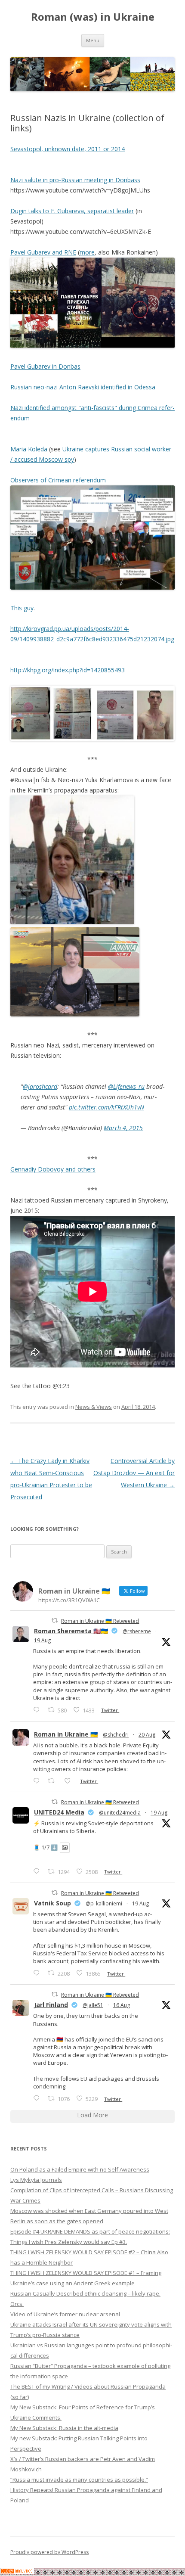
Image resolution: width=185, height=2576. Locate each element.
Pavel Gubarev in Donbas (45, 366)
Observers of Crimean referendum (58, 480)
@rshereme (137, 1631)
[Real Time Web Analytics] (17, 2572)
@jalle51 (93, 2005)
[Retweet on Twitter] (55, 1620)
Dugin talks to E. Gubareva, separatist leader (72, 211)
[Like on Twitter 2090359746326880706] (70, 1781)
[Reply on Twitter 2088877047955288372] (38, 2098)
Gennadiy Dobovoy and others (53, 1169)
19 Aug (42, 1640)
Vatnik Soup (52, 1903)
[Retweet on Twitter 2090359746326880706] (54, 1781)
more (87, 252)
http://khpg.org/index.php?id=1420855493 (68, 670)
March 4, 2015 (123, 1128)
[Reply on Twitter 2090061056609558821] (38, 1710)
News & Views (94, 1407)
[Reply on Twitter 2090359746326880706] (38, 1781)
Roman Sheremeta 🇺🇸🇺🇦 (71, 1631)
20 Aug (147, 1735)
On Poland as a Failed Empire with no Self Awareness (80, 2169)
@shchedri (116, 1735)
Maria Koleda (29, 449)
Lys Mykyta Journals (36, 2180)
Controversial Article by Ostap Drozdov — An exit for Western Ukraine (134, 1473)
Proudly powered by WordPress (49, 2552)
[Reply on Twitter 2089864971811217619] (38, 1871)
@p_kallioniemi (104, 1903)
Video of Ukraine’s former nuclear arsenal (65, 2314)
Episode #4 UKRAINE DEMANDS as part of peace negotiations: (90, 2231)
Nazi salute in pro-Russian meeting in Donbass (75, 180)
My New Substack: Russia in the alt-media (64, 2428)
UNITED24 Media (59, 1812)
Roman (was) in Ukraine (93, 17)
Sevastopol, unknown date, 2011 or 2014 (68, 149)
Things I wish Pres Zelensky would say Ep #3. (69, 2242)
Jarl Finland (51, 2005)
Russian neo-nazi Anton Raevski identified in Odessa (83, 387)
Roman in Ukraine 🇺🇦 (66, 1734)
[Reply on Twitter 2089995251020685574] (38, 1973)
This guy (22, 608)
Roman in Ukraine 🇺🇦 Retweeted (100, 1621)
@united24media (120, 1813)
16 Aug (122, 2005)
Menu (93, 40)
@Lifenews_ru (126, 1086)
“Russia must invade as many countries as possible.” (79, 2480)
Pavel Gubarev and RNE (43, 252)
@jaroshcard (40, 1086)
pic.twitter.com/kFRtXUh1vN (106, 1107)
